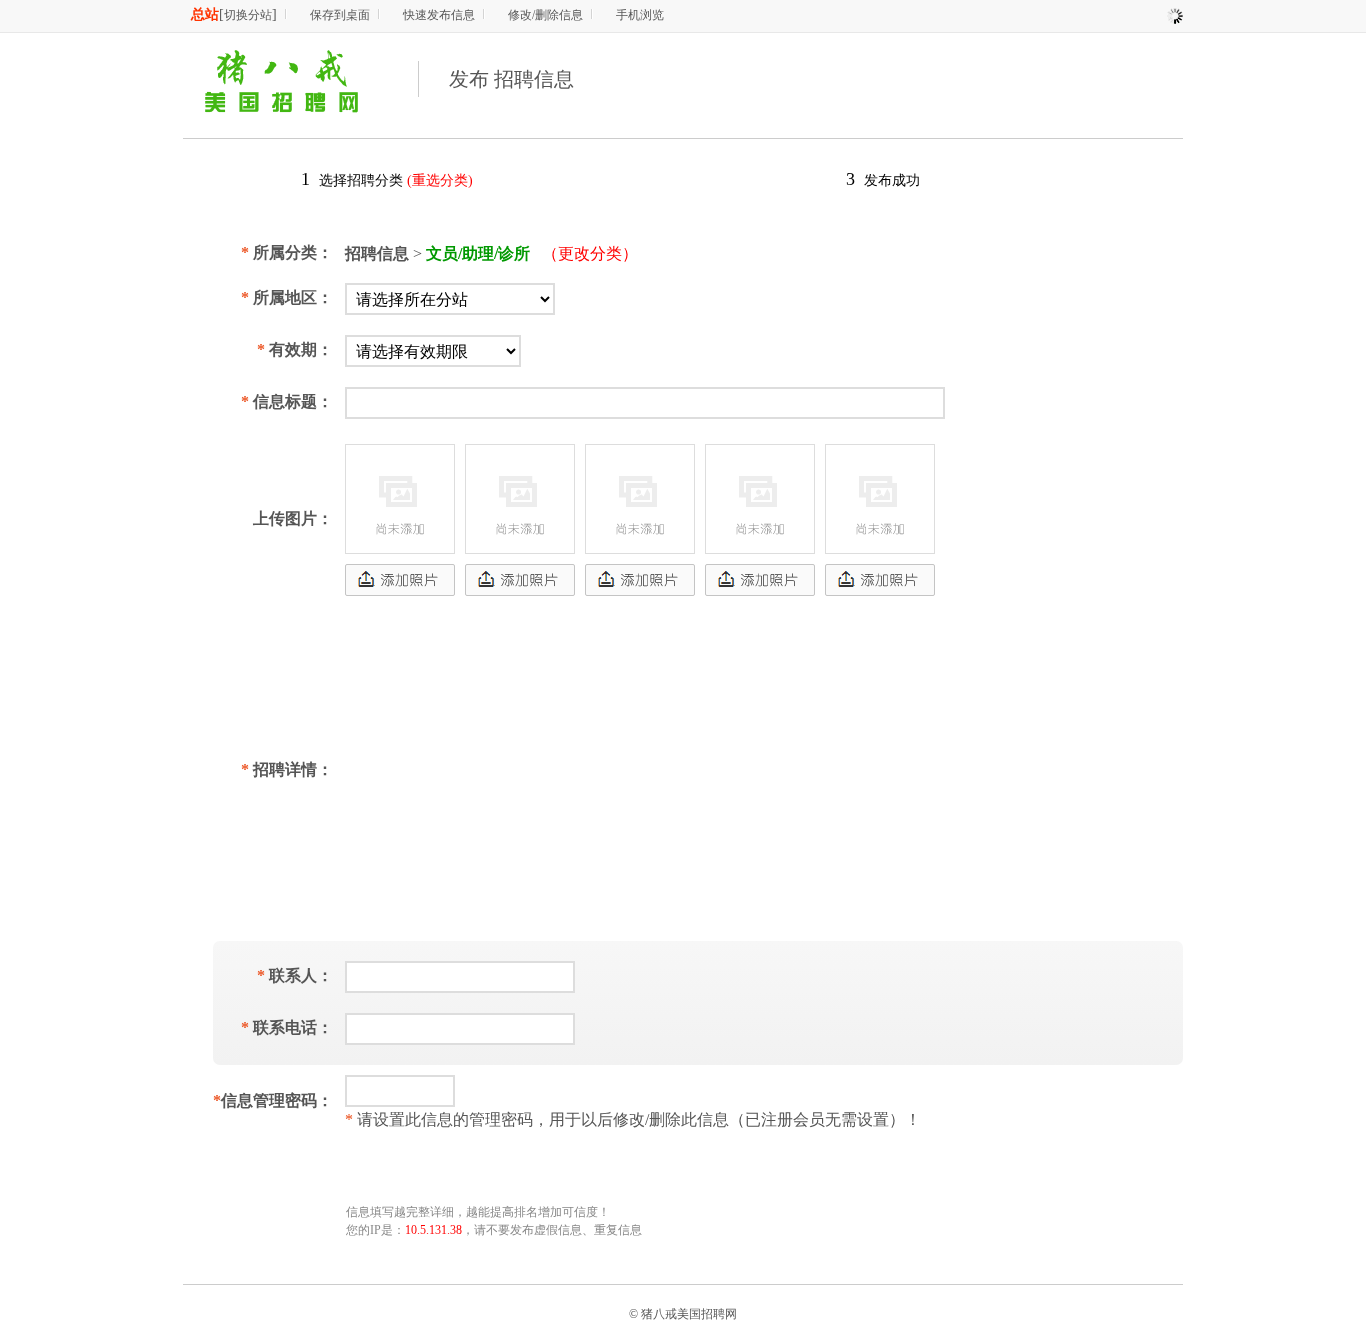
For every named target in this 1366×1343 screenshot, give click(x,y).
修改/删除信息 (545, 15)
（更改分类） (590, 253)
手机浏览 (640, 15)
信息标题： (287, 401)
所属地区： (287, 297)
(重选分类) (440, 180)
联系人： (295, 975)
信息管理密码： (273, 1100)
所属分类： (287, 252)
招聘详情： (287, 769)
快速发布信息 (439, 15)
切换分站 (248, 15)
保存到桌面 (340, 15)
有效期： (295, 349)
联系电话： (287, 1027)
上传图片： (293, 518)
